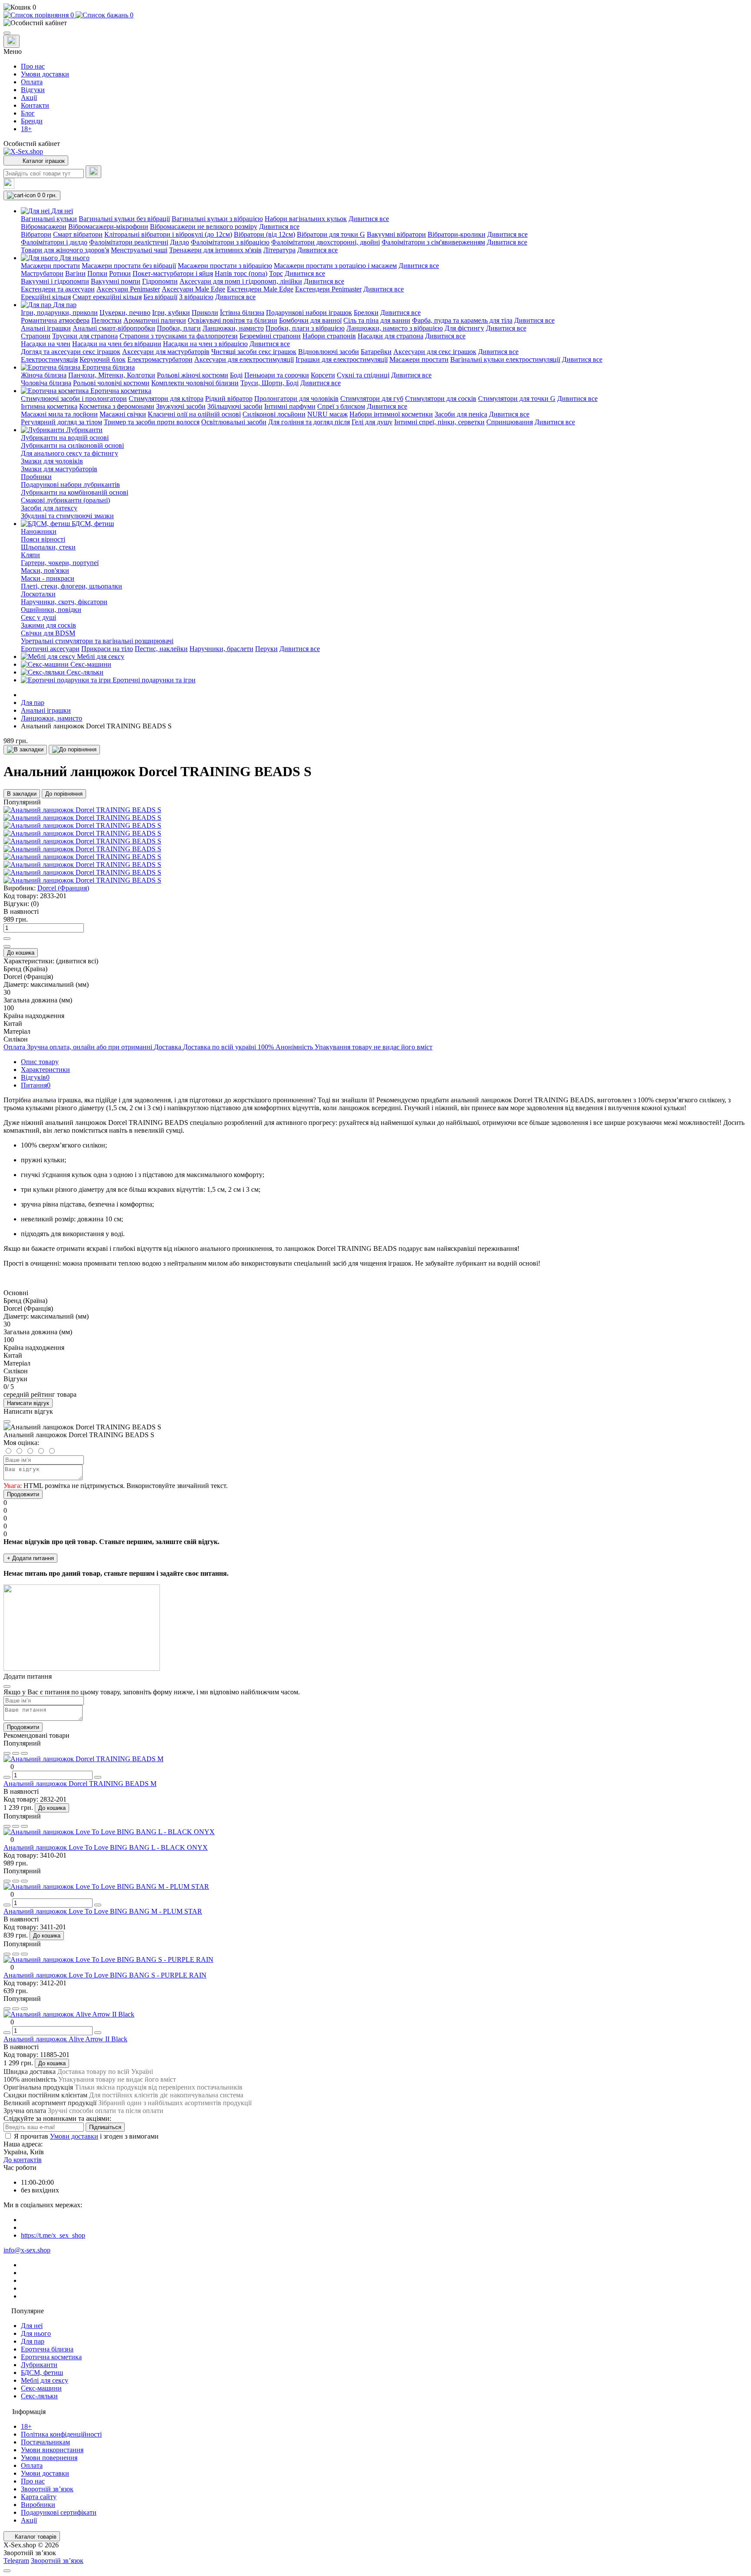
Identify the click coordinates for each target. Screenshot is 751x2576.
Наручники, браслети (221, 649)
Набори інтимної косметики (391, 414)
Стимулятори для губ (372, 398)
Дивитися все (369, 219)
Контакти (35, 105)
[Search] (93, 172)
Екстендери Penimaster (328, 289)
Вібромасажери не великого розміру (204, 227)
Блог (28, 113)
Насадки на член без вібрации (117, 344)
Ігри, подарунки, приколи (59, 312)
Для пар (33, 703)
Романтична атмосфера (55, 320)
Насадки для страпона (390, 336)
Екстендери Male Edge (260, 289)
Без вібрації (160, 297)
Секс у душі (38, 617)
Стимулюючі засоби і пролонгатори (74, 398)
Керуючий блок (103, 359)
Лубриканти (39, 2365)
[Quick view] (7, 1753)
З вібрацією (196, 297)
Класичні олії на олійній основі (194, 414)
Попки (97, 273)
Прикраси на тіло (107, 649)
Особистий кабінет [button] (32, 144)
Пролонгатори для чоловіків (296, 398)
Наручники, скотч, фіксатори (64, 602)
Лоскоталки (38, 594)
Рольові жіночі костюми (193, 375)
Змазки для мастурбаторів (59, 469)
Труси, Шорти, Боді (269, 383)
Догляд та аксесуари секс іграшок (71, 352)
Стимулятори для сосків (441, 398)
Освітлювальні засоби (234, 422)
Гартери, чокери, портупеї (60, 563)
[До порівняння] (74, 750)
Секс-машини (41, 2388)
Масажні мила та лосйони (59, 414)
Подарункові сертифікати (59, 2512)
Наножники (39, 531)
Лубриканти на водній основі (65, 438)
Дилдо (179, 242)
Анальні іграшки (46, 328)
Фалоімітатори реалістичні (129, 242)
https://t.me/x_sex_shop (53, 2235)
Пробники (36, 477)
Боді (236, 375)
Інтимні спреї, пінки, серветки (439, 422)
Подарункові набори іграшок (309, 312)
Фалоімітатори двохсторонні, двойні (326, 242)
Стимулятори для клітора (166, 398)
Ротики (120, 273)
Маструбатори (42, 273)
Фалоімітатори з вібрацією (230, 242)
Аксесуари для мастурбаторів (166, 352)
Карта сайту (39, 2497)
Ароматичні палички (155, 320)
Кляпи (30, 555)
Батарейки (376, 352)
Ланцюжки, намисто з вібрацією (395, 328)
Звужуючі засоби (181, 406)
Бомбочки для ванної (310, 320)
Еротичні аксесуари (50, 649)
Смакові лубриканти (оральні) (65, 500)
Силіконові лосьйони (274, 414)
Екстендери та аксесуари (58, 289)
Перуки (266, 649)
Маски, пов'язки (45, 570)
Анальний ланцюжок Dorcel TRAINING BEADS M (80, 1784)
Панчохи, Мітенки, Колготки (112, 375)
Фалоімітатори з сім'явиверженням (433, 242)
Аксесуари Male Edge (193, 289)
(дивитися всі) (77, 961)
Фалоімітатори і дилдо (54, 242)
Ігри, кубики (171, 312)
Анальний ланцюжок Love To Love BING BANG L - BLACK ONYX (106, 1847)
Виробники (38, 2505)
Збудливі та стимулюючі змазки (67, 516)
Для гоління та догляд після (309, 422)
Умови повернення (49, 2458)
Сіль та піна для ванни (377, 320)
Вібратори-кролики (457, 234)
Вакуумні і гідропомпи (55, 281)
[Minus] (7, 946)
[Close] (7, 1422)
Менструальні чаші (139, 250)
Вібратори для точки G (331, 234)
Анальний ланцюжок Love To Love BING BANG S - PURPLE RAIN (105, 1975)
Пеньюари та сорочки (277, 375)
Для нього (36, 2333)
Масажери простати (50, 266)
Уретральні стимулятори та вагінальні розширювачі (97, 641)
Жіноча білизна (44, 375)
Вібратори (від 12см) (264, 234)
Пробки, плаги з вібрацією (305, 328)
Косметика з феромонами (117, 406)
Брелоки (366, 312)
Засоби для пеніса (461, 414)
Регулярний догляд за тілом (61, 422)
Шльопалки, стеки (48, 547)
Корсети (323, 375)
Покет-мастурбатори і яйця (173, 273)
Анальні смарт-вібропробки (114, 328)
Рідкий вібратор (229, 398)
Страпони (36, 336)
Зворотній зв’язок (47, 2489)
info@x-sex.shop (27, 2250)
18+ (26, 129)
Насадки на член (46, 344)
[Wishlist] (16, 1753)
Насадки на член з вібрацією (205, 344)
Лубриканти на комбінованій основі (75, 492)
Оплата (32, 82)
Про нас (33, 66)
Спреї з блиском (341, 406)
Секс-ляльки (39, 2396)
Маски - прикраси (48, 578)
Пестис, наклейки (161, 649)
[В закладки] (25, 750)
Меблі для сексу (45, 2380)
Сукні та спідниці (363, 375)
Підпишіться (105, 2127)
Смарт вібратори (78, 234)
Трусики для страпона (85, 336)
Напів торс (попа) (241, 273)
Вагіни (75, 273)
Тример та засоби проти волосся (152, 422)
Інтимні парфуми (290, 406)
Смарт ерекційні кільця (107, 297)
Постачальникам (45, 2442)
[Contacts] (12, 41)
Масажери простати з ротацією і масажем (335, 266)
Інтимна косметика (49, 406)
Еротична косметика (51, 2357)
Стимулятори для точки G (517, 398)
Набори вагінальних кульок (306, 219)
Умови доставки (45, 74)
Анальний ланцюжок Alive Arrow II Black (65, 2039)
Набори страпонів (329, 336)
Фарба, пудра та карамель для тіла (462, 320)
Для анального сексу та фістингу (70, 453)
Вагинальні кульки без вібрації (124, 219)
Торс (276, 273)
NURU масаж (327, 414)
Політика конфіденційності (61, 2434)
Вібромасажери (44, 227)
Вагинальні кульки (49, 219)
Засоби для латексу (49, 508)
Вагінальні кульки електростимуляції (505, 359)
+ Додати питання (30, 1558)
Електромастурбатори (160, 359)
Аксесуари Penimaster (128, 289)
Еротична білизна (47, 2349)
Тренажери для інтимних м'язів (215, 250)
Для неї (32, 2326)
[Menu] (7, 33)
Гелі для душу (372, 422)
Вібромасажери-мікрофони (108, 227)
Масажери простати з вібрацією (225, 266)
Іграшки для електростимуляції (342, 359)
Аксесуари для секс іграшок (435, 352)
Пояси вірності (43, 539)
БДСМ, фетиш (42, 2373)
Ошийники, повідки (51, 610)
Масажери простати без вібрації (129, 266)
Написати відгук (28, 1403)
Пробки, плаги (179, 328)
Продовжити (23, 1494)
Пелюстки (106, 320)
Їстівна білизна (242, 312)
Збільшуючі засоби (235, 406)
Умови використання (52, 2450)
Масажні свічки (123, 414)
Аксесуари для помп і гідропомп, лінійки (241, 281)
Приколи (205, 312)
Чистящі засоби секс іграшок (254, 352)
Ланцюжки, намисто (233, 328)
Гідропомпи (160, 281)
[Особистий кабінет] (375, 23)
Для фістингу (464, 328)
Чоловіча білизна (46, 383)
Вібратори (36, 234)
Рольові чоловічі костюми (111, 383)
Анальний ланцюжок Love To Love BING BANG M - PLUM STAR (103, 1911)
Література (279, 250)
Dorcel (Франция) (63, 888)
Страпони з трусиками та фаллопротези (179, 336)
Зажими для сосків (48, 625)
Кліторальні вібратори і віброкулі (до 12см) (168, 234)
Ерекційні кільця (46, 297)
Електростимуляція (49, 359)
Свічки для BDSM (48, 633)
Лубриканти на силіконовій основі (72, 445)
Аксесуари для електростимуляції (244, 359)
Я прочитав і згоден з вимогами (86, 2136)
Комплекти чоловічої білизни (195, 383)
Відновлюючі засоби (329, 352)
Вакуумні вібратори (396, 234)
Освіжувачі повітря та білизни (233, 320)
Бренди (32, 121)
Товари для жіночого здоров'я (65, 250)
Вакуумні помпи (116, 281)
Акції (29, 98)
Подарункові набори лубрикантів (70, 484)
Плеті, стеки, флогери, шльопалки (71, 586)
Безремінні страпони (270, 336)
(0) (35, 904)
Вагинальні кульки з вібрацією (217, 219)
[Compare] (24, 1753)
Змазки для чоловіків (52, 461)
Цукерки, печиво (125, 312)
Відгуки (33, 90)
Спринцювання (510, 422)
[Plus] (7, 939)
